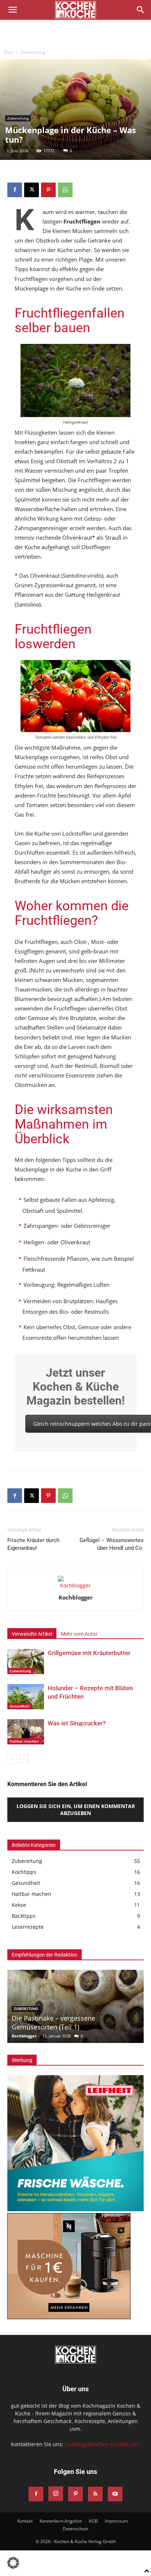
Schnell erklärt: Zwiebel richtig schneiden (75, 2027)
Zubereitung (33, 52)
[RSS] (95, 2494)
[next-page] (24, 1759)
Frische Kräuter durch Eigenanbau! (33, 1544)
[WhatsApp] (65, 190)
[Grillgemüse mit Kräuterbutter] (26, 1662)
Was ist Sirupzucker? (77, 1723)
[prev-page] (12, 1759)
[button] (12, 10)
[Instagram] (56, 2494)
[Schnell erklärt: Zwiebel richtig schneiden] (75, 2006)
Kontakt (25, 2521)
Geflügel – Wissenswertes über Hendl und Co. (112, 1544)
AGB (93, 2521)
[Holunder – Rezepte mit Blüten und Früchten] (26, 1697)
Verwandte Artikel (32, 1634)
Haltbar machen (24, 1741)
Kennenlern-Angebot (61, 2521)
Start (9, 52)
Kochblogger (76, 1597)
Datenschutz (75, 2529)
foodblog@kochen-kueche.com (102, 2444)
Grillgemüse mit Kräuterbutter (89, 1653)
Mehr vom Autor (79, 1634)
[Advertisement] (75, 33)
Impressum (116, 2521)
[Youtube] (115, 2494)
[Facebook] (15, 190)
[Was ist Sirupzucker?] (26, 1732)
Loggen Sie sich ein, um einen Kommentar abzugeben (76, 1810)
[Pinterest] (48, 190)
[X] (32, 190)
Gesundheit (20, 1706)
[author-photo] (75, 1585)
